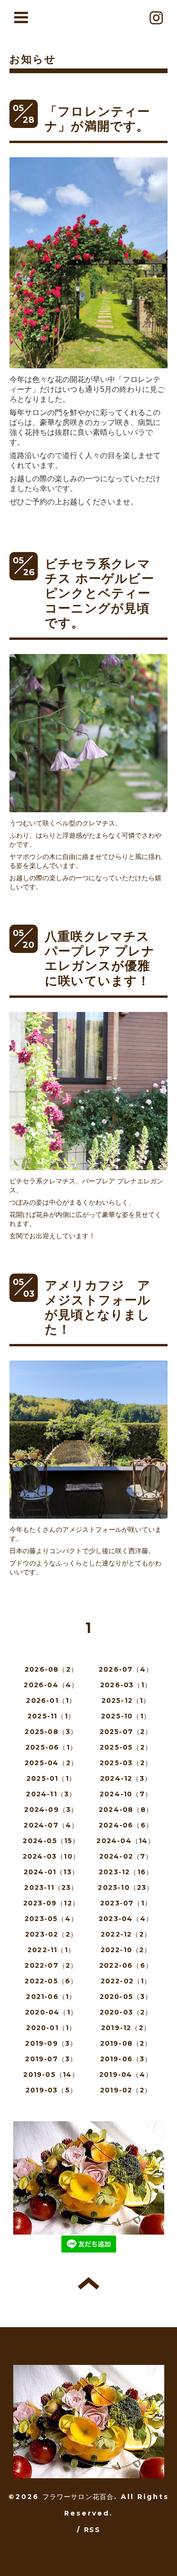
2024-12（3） (126, 1778)
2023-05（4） (51, 1919)
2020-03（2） (126, 2012)
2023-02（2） (51, 1934)
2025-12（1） (126, 1700)
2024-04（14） (126, 1841)
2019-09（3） (51, 2043)
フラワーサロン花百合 (78, 2497)
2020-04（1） (51, 2012)
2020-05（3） (126, 1997)
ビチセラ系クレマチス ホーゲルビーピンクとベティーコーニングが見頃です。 (100, 593)
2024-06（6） (126, 1825)
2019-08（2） (126, 2043)
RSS (92, 2530)
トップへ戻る (88, 2283)
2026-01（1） (51, 1700)
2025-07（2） (126, 1732)
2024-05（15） (51, 1841)
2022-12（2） (126, 1934)
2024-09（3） (51, 1810)
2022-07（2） (51, 1965)
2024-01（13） (51, 1872)
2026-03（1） (126, 1685)
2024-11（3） (51, 1794)
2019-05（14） (51, 2074)
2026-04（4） (51, 1685)
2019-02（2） (126, 2090)
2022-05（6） (51, 1981)
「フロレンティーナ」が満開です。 (98, 119)
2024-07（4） (51, 1825)
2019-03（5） (51, 2090)
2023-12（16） (126, 1872)
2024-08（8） (126, 1810)
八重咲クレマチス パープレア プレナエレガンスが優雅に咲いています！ (104, 959)
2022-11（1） (51, 1950)
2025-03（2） (126, 1763)
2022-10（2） (126, 1950)
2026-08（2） (51, 1669)
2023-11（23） (51, 1887)
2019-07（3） (51, 2059)
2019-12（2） (126, 2028)
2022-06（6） (126, 1965)
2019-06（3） (126, 2059)
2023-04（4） (126, 1919)
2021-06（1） (51, 1997)
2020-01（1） (51, 2028)
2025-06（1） (51, 1747)
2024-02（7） (126, 1856)
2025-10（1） (126, 1716)
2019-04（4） (126, 2074)
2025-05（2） (126, 1747)
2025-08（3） (51, 1732)
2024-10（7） (126, 1794)
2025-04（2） (51, 1763)
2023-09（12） (51, 1903)
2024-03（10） (51, 1856)
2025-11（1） (51, 1716)
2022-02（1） (126, 1981)
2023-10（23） (126, 1887)
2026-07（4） (126, 1669)
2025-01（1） (51, 1778)
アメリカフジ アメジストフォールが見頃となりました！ (98, 1308)
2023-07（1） (126, 1903)
